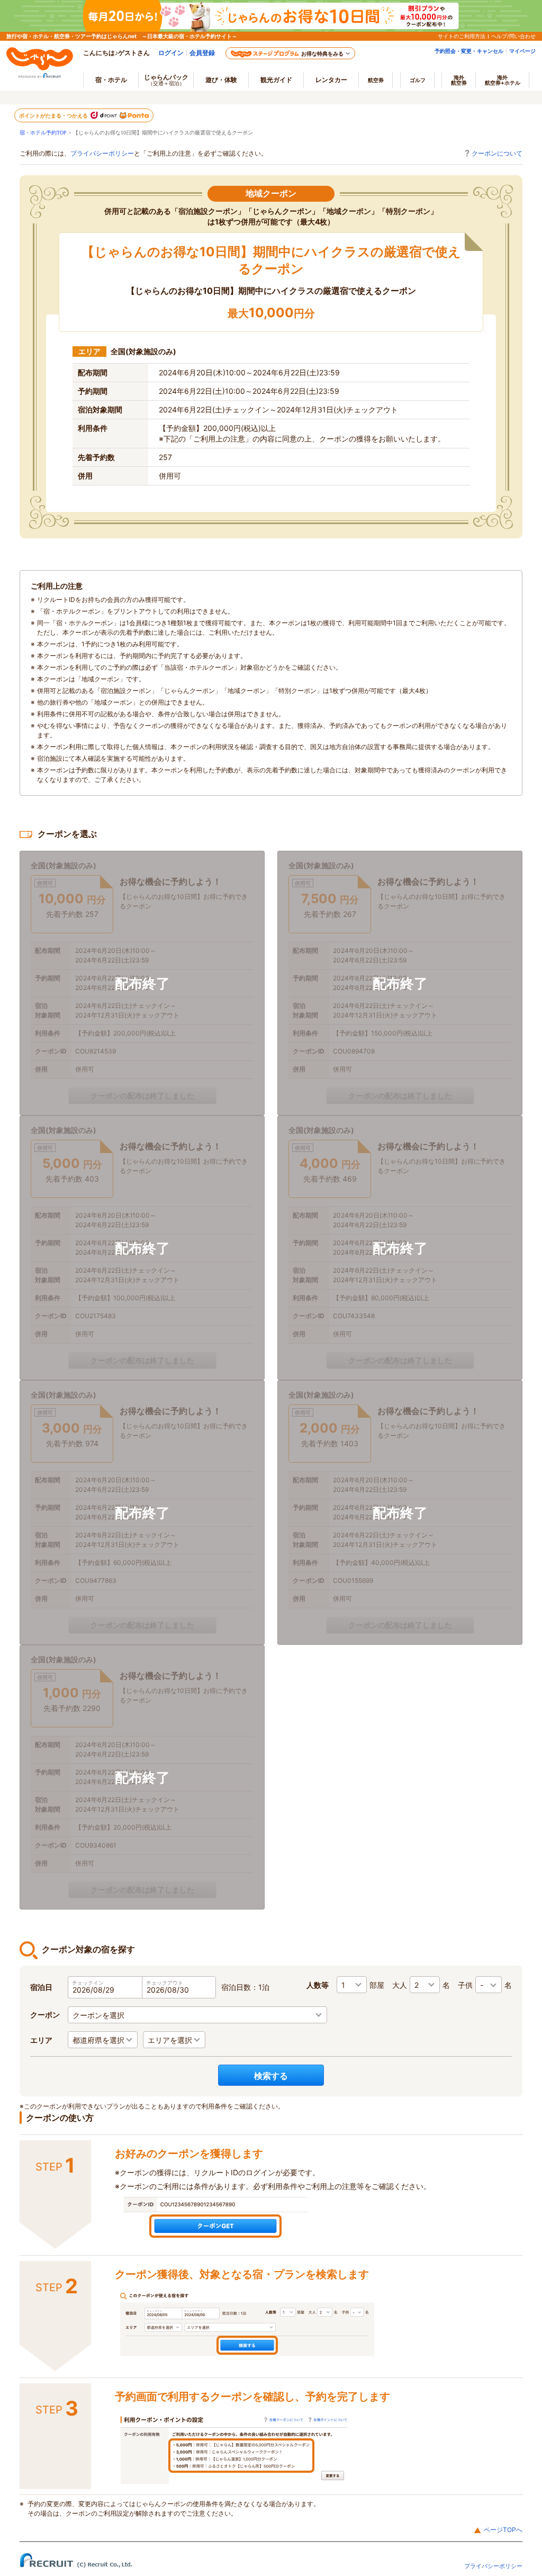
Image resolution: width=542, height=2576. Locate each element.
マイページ (522, 51)
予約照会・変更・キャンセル (469, 51)
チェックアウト (165, 1983)
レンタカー (331, 80)
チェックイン (88, 1983)
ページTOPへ (503, 2530)
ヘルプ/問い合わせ (513, 36)
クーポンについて (497, 153)
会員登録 (202, 53)
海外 (459, 80)
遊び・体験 (221, 80)
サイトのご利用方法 (462, 36)
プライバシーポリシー (102, 153)
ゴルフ (418, 80)
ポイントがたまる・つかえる (54, 115)
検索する (271, 2076)
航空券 (376, 80)
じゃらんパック (166, 80)
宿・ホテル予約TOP (43, 133)
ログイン (171, 53)
